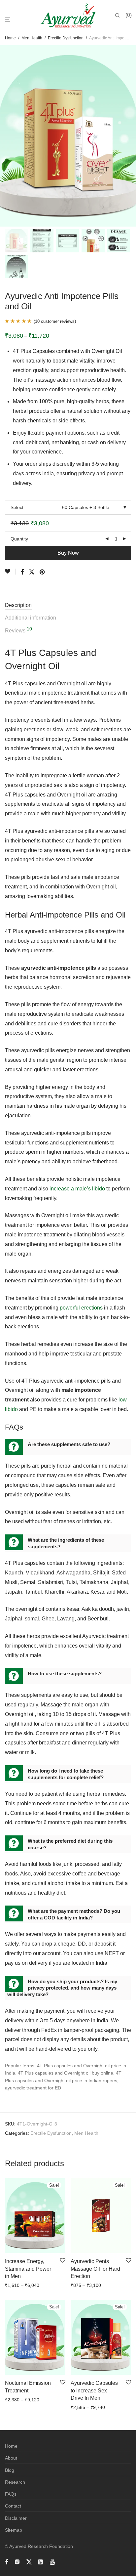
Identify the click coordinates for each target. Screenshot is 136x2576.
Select (17, 507)
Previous (6, 136)
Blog (10, 2470)
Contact (13, 2506)
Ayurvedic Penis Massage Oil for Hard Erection (95, 2269)
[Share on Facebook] (22, 572)
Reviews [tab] (18, 630)
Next (130, 136)
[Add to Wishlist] (10, 572)
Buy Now (68, 553)
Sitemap (14, 2530)
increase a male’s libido (77, 1189)
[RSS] (41, 2561)
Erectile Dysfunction (66, 38)
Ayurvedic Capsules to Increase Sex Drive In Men (94, 2390)
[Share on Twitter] (32, 572)
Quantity (19, 539)
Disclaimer (16, 2518)
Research (15, 2482)
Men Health (32, 38)
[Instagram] (17, 2561)
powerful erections (81, 1308)
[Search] (120, 16)
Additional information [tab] (31, 618)
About (11, 2458)
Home (10, 38)
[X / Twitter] (29, 2561)
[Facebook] (7, 2561)
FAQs (11, 2494)
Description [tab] (18, 605)
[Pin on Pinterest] (43, 572)
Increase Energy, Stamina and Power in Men (28, 2269)
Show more (37, 2285)
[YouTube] (53, 2561)
